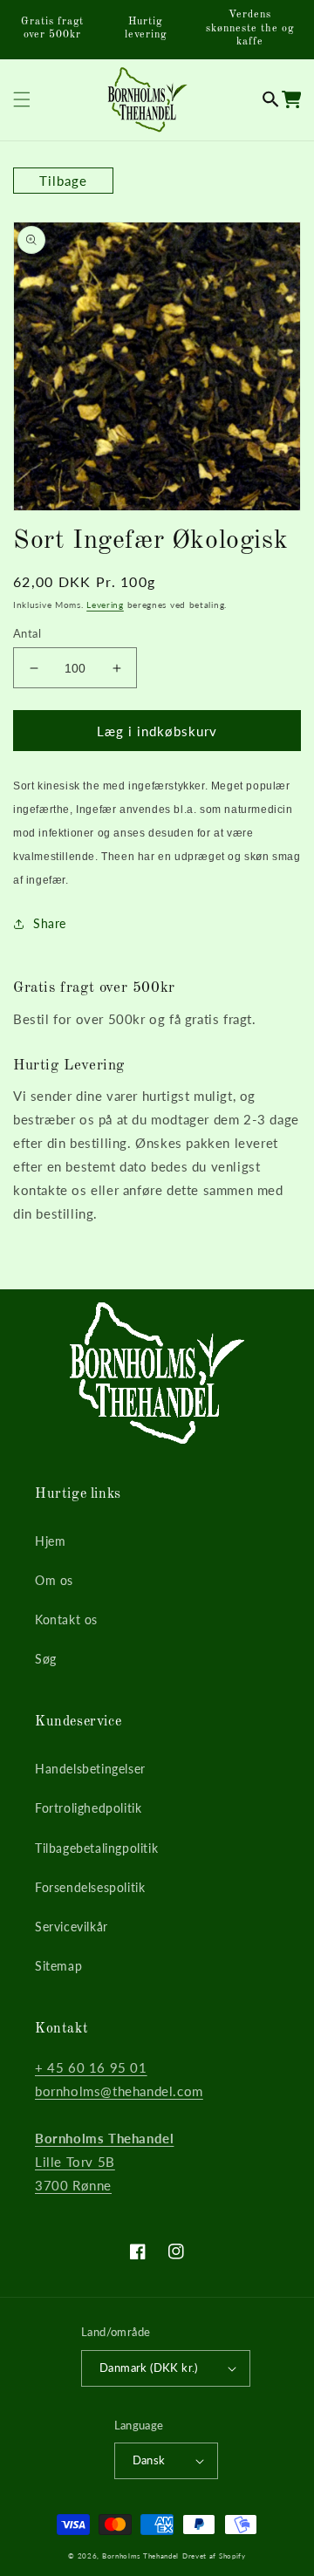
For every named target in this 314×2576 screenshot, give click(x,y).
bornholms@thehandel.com (119, 2091)
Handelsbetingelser (90, 1769)
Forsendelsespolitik (90, 1887)
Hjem (50, 1541)
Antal (27, 633)
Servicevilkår (72, 1927)
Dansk (149, 2460)
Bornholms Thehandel (140, 2556)
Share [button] (50, 923)
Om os (54, 1580)
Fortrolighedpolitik (88, 1808)
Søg (46, 1659)
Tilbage (63, 181)
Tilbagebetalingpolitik (96, 1848)
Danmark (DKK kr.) (149, 2368)
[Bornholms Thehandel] (147, 100)
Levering (105, 605)
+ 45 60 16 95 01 (91, 2067)
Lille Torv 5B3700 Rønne (104, 2162)
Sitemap (58, 1966)
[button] (271, 99)
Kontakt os (66, 1619)
